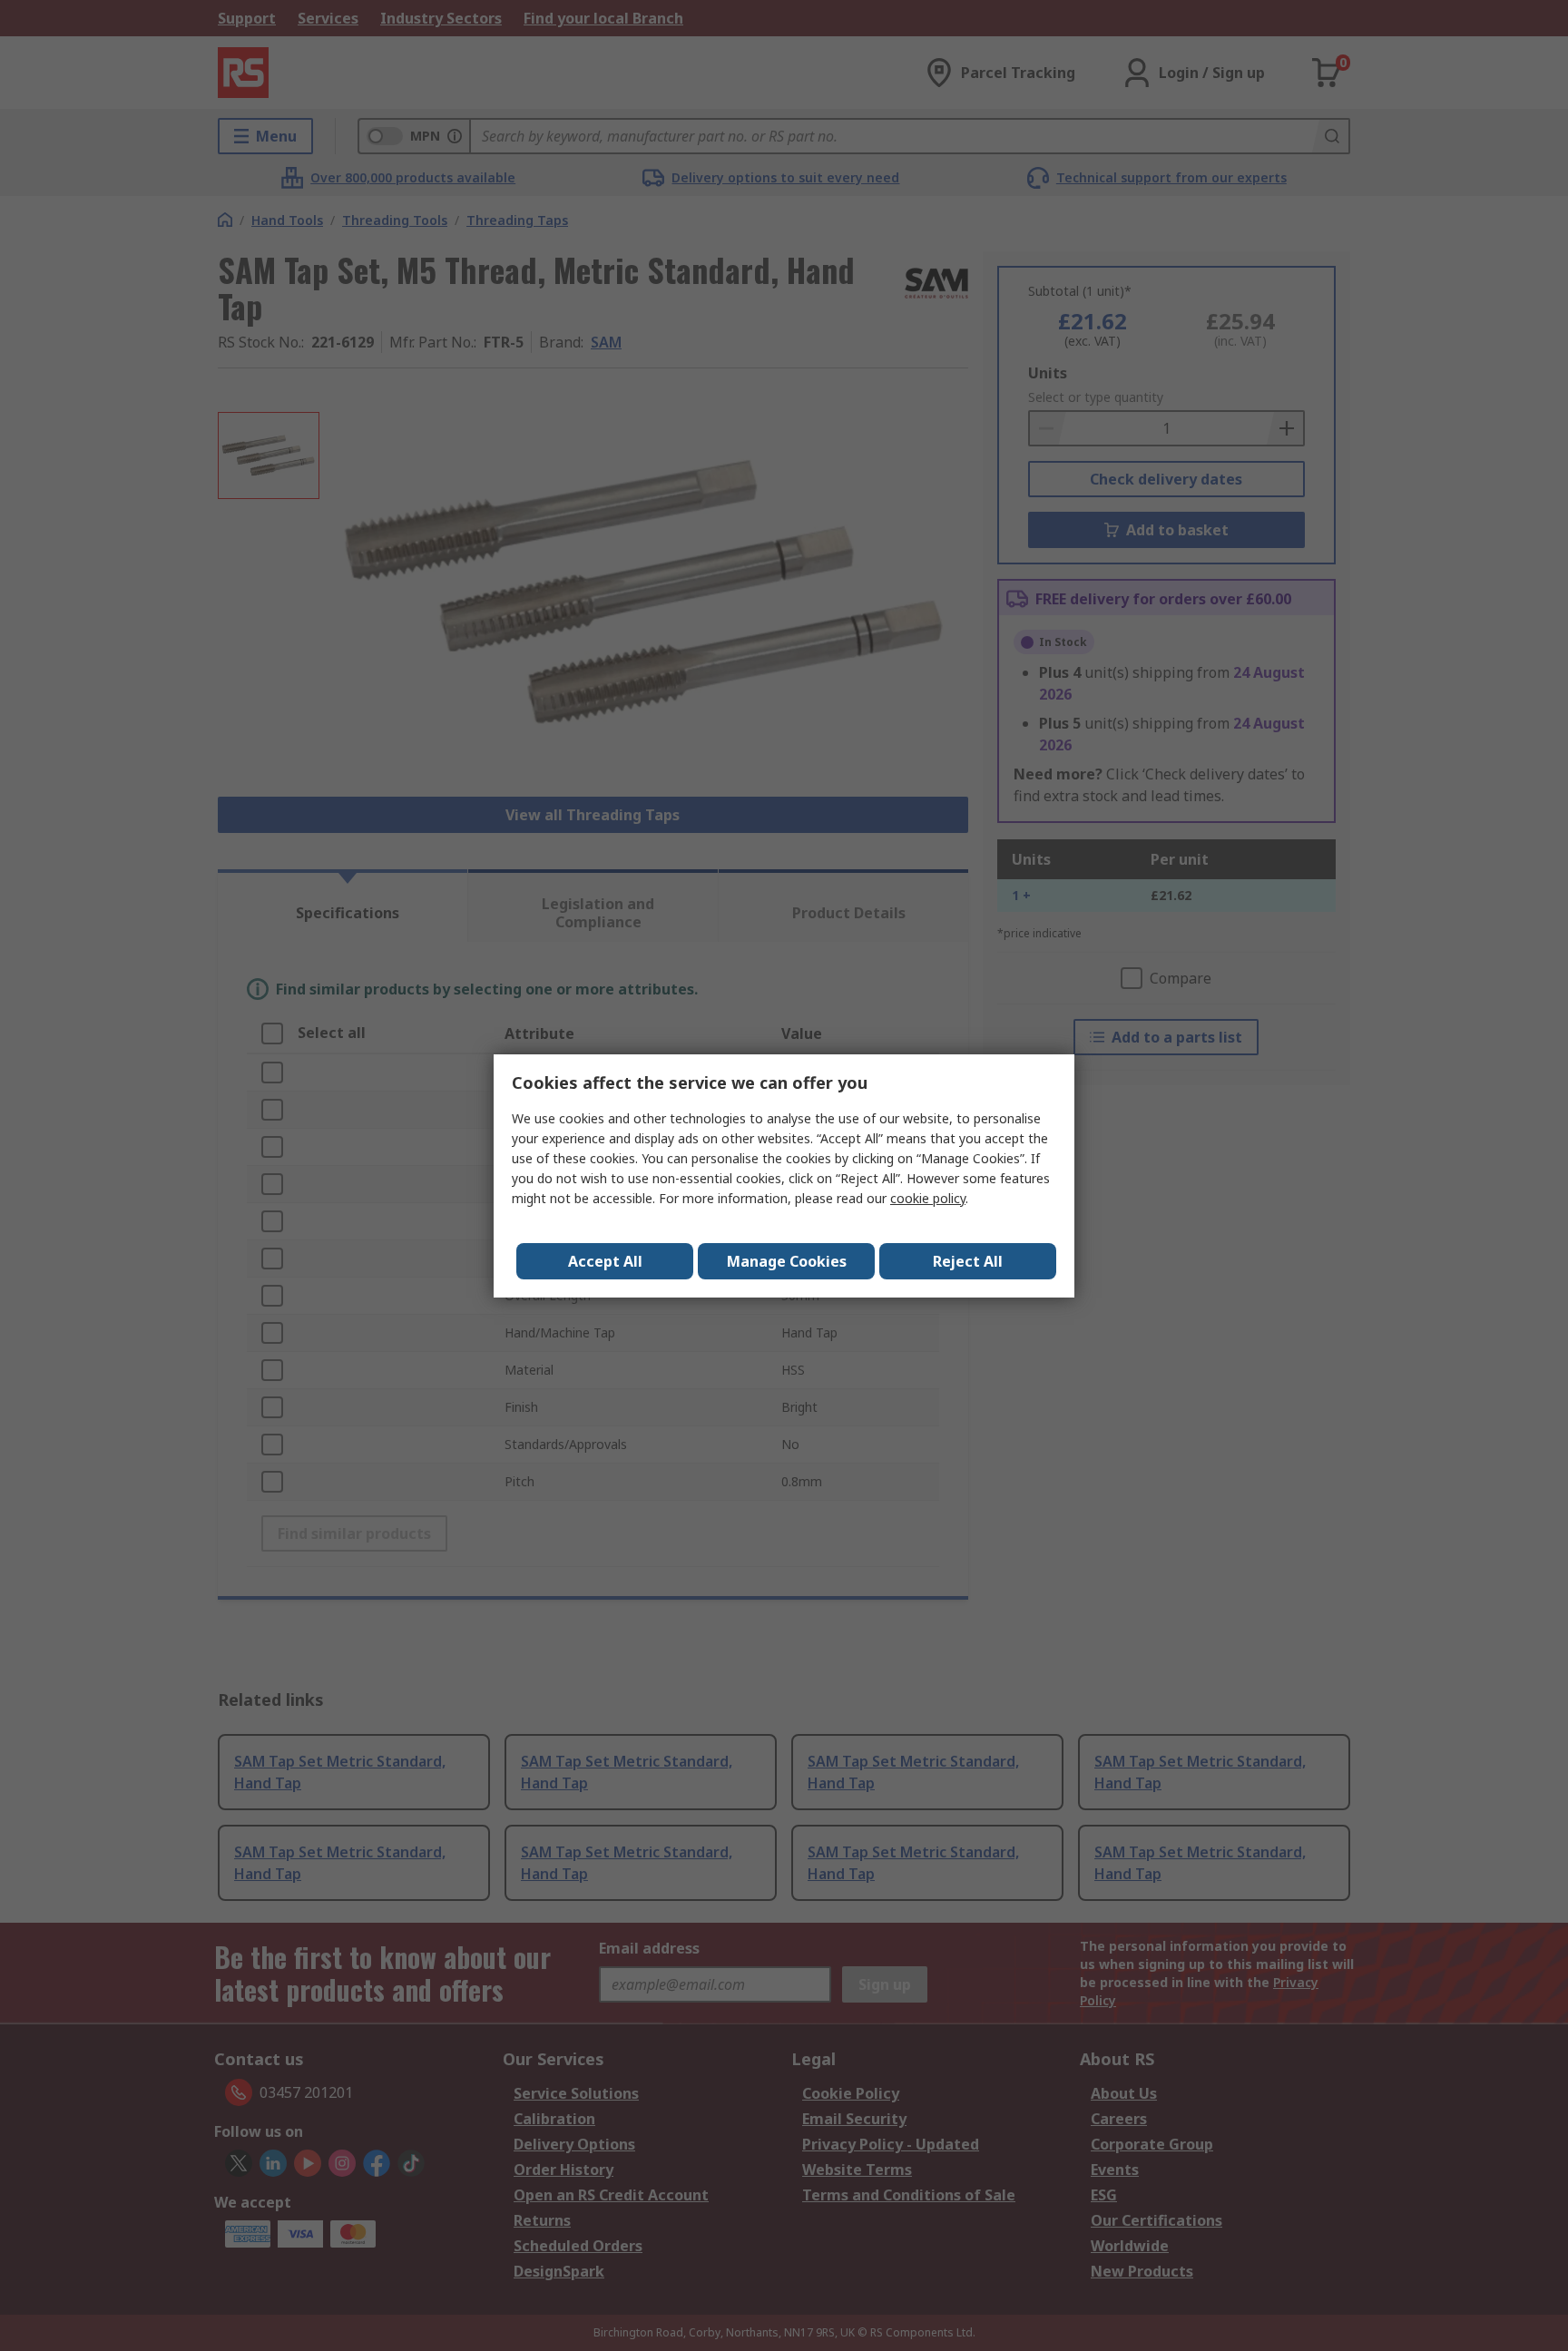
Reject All (968, 1261)
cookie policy (928, 1198)
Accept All (605, 1261)
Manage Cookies (787, 1261)
